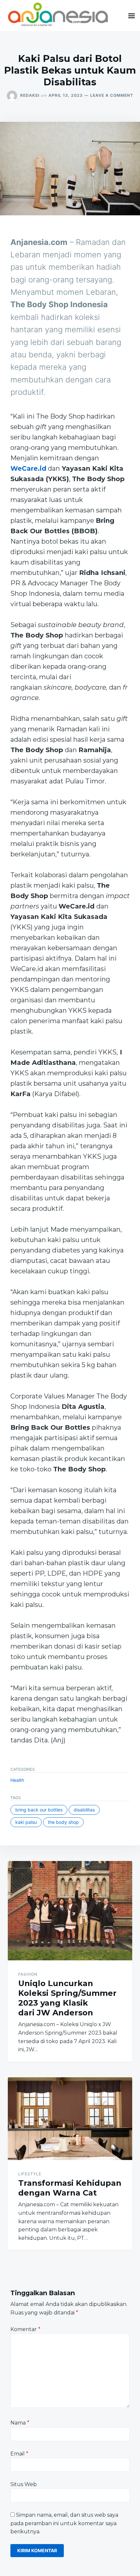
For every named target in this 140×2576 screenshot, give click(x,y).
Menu (132, 16)
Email (19, 2454)
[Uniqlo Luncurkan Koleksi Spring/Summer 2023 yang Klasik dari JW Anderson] (70, 1911)
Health (17, 1780)
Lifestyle (30, 2174)
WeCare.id (28, 468)
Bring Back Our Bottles (39, 1810)
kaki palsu (26, 1822)
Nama (20, 2423)
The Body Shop (63, 1822)
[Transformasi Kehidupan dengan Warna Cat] (70, 2119)
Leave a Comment (112, 95)
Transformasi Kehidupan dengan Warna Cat (70, 2188)
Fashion (28, 1974)
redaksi (30, 95)
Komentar (25, 2329)
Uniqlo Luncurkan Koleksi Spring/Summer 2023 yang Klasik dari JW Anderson (67, 1998)
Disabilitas (84, 1810)
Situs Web (24, 2484)
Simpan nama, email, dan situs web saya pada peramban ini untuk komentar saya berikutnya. (64, 2523)
